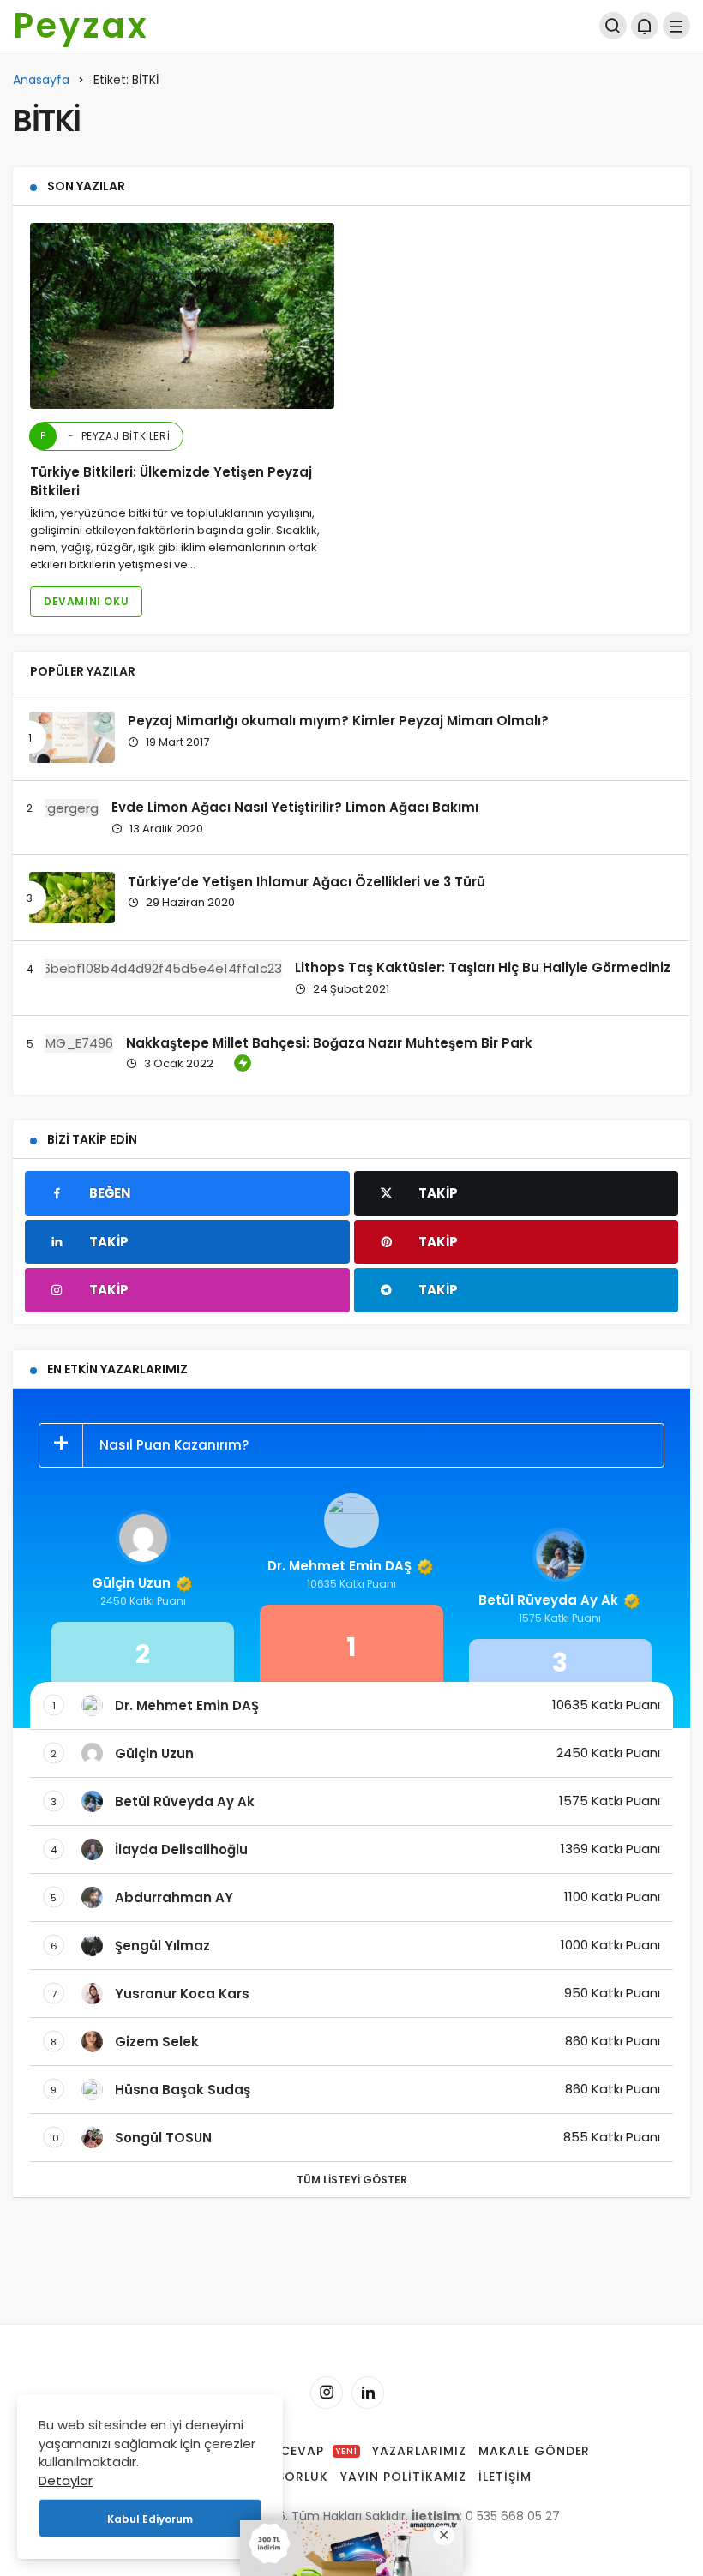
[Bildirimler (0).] (645, 26)
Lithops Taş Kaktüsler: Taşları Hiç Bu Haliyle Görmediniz (483, 967)
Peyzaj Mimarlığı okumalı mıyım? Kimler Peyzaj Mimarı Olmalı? (338, 721)
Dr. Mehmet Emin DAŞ (339, 1566)
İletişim (505, 2477)
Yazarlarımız (419, 2451)
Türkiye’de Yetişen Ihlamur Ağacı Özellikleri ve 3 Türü (306, 881)
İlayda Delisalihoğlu (181, 1849)
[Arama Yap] (613, 26)
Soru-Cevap (297, 2451)
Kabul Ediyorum (150, 2519)
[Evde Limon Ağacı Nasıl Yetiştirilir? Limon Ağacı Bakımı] (64, 808)
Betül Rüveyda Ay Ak (548, 1600)
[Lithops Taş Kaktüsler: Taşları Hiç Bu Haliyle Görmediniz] (156, 968)
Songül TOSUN (163, 2138)
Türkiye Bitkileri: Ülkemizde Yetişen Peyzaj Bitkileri (171, 482)
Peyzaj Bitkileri (105, 436)
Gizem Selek (157, 2042)
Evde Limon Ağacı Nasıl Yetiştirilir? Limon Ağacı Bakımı (295, 807)
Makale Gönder (535, 2451)
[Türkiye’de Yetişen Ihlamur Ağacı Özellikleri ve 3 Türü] (72, 898)
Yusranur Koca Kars (182, 1994)
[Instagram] (327, 2393)
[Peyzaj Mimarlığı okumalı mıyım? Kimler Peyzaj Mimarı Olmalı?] (72, 737)
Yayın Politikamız (403, 2477)
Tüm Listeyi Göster (352, 2180)
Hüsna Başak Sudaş (183, 2090)
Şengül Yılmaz (162, 1946)
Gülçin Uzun (131, 1583)
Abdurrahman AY (174, 1897)
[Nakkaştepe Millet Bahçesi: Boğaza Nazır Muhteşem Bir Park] (71, 1043)
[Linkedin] (368, 2393)
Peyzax (81, 26)
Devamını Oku (86, 601)
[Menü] (676, 26)
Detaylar (66, 2480)
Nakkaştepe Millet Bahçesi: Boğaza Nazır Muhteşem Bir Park (329, 1042)
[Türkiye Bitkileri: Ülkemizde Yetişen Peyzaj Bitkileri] (182, 315)
